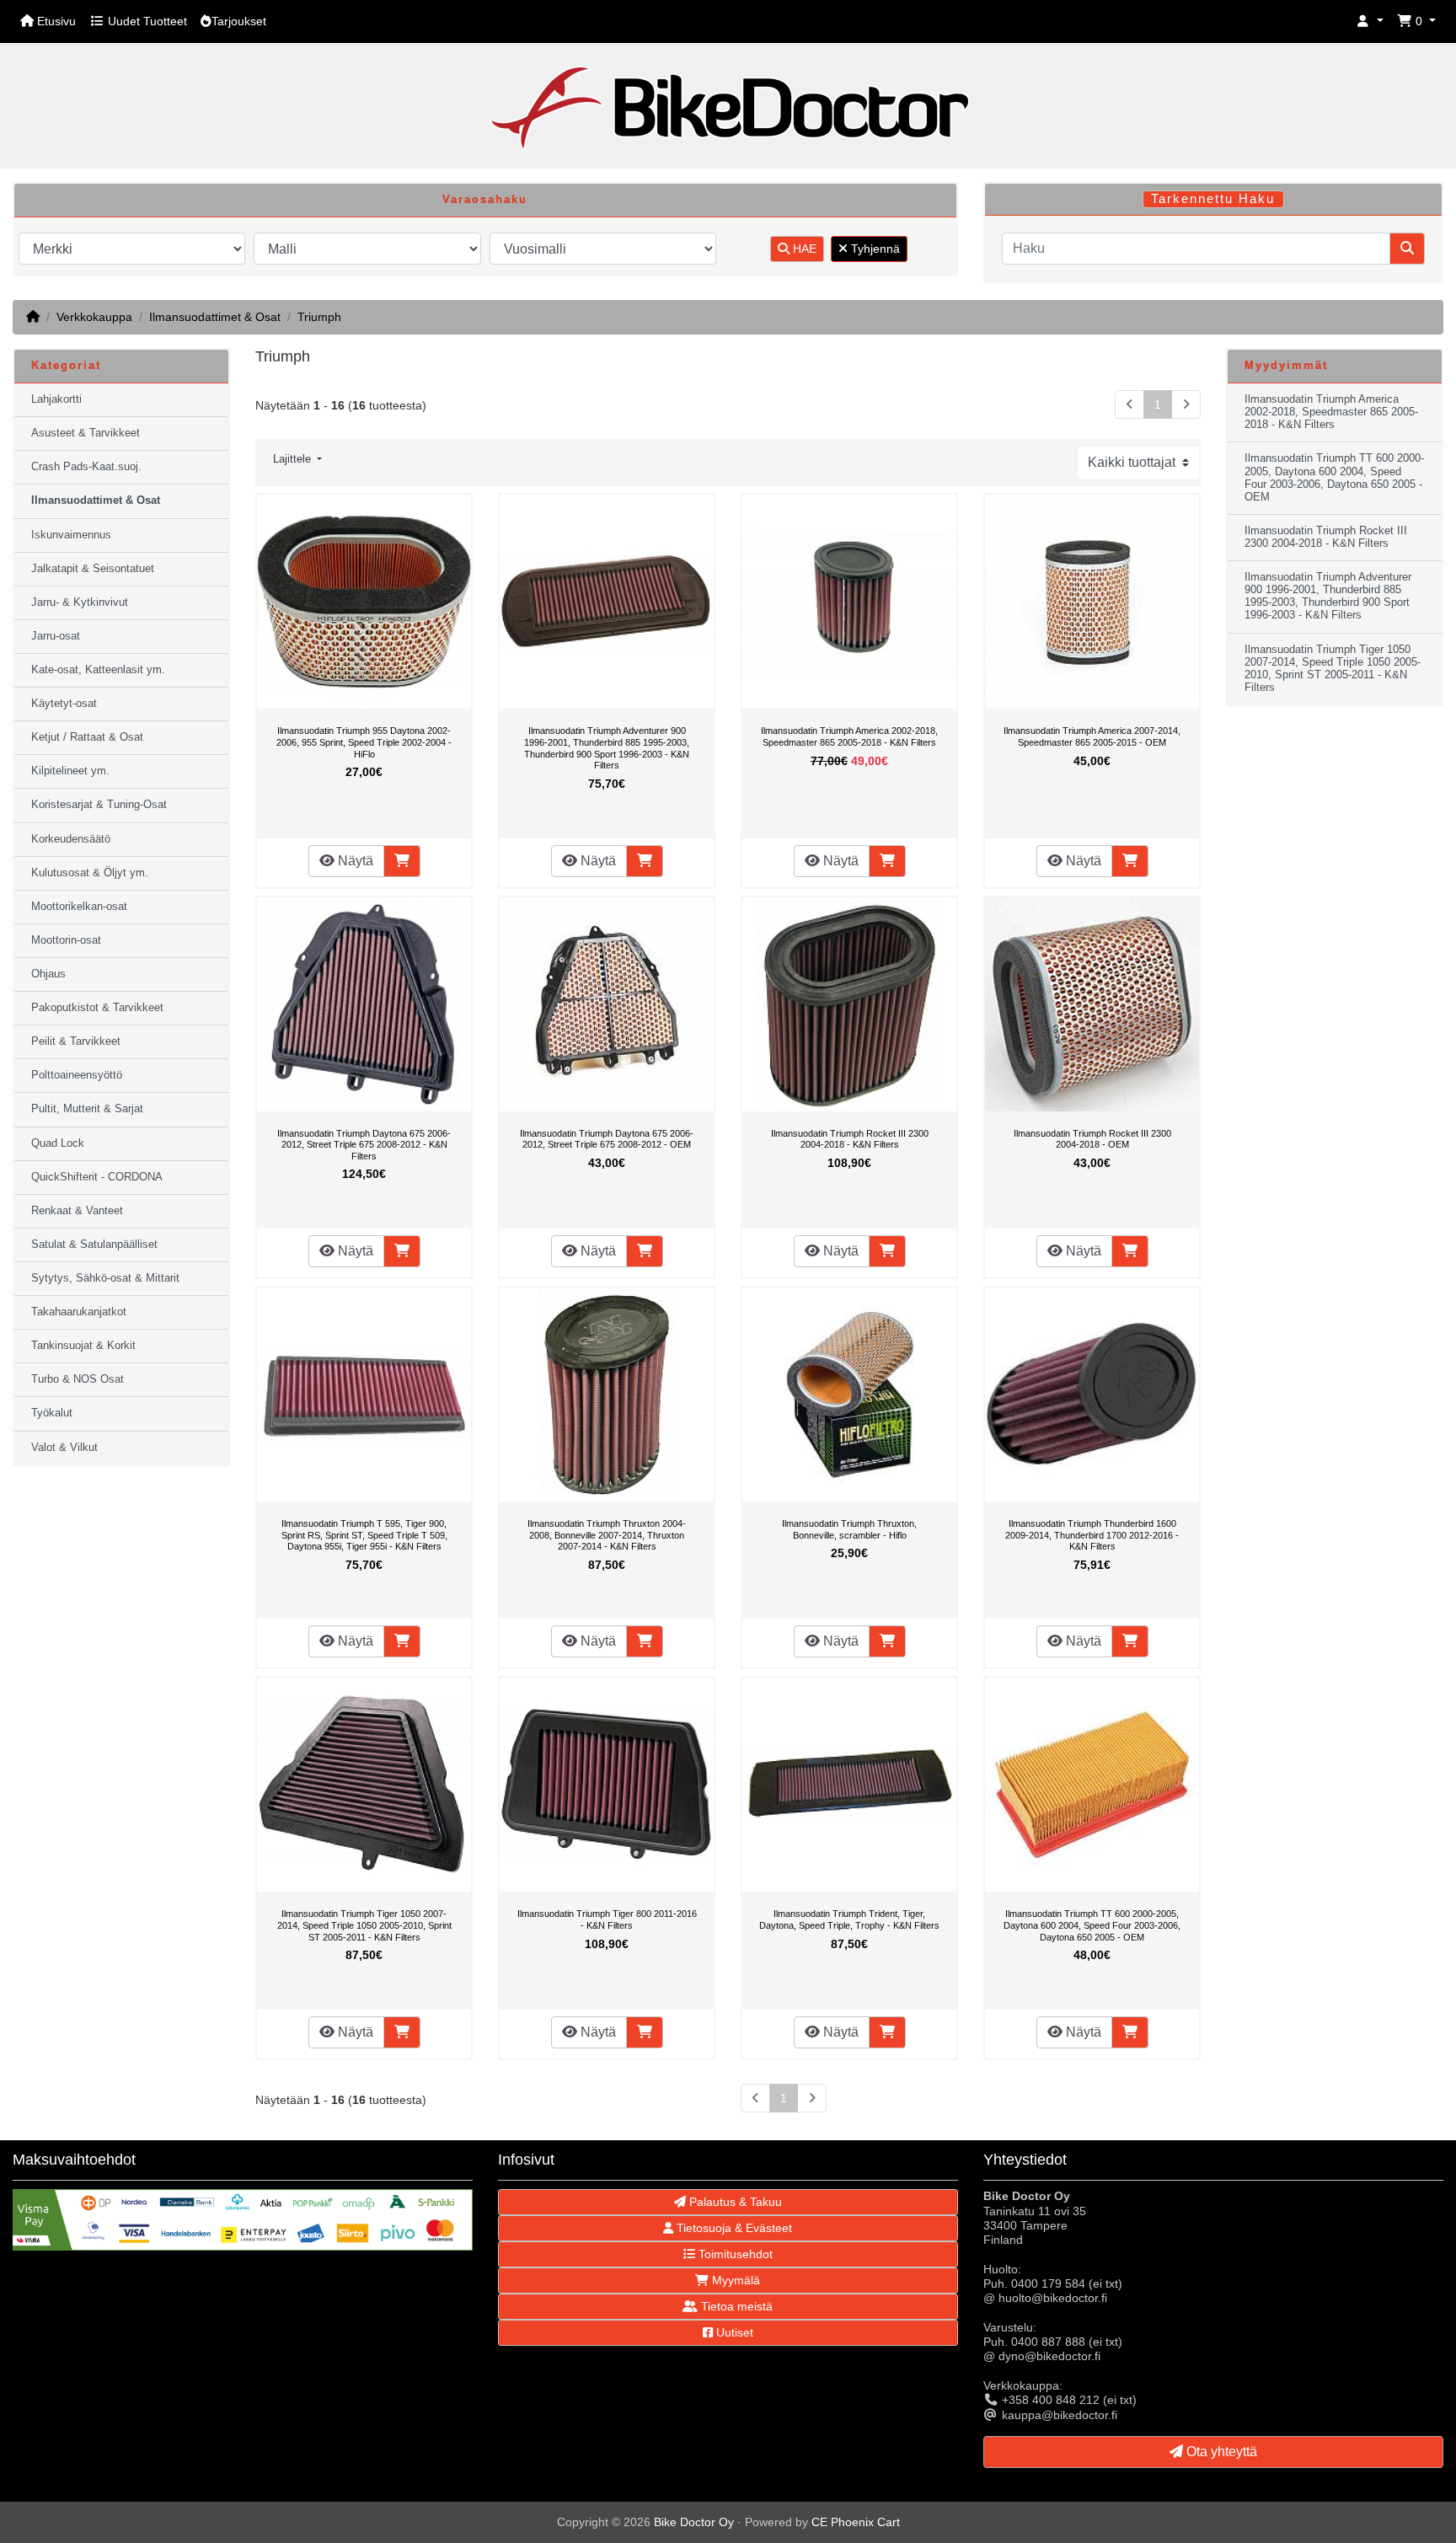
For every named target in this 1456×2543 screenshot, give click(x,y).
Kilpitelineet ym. (70, 771)
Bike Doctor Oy (694, 2522)
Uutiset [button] (733, 2332)
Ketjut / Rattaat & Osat (87, 737)
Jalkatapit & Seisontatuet (93, 569)
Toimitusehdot (734, 2254)
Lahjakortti (56, 399)
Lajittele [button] (294, 459)
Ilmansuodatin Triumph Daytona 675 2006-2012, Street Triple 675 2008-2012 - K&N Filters (364, 1145)
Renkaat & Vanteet (77, 1211)
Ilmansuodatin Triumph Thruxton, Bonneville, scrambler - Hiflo (849, 1529)
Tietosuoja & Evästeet (733, 2228)
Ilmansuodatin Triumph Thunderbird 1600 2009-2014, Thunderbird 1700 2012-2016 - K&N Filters (1092, 1535)
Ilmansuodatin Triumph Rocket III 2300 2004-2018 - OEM (1092, 1139)
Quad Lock (58, 1143)
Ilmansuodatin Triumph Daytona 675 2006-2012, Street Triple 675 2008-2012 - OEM (607, 1139)
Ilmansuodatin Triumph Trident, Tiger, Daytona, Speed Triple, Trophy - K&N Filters (849, 1919)
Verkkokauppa (94, 317)
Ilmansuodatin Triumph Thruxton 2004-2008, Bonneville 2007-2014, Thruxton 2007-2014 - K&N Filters (607, 1535)
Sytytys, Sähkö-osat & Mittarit (105, 1278)
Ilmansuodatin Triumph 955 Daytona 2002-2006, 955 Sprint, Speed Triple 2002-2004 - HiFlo (364, 742)
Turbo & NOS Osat (78, 1379)
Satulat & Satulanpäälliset (94, 1245)
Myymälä (734, 2280)
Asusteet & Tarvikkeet (86, 433)
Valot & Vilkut (64, 1448)
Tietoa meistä (735, 2306)
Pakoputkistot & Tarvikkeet (97, 1008)
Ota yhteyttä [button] (1220, 2452)
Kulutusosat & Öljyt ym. (90, 873)
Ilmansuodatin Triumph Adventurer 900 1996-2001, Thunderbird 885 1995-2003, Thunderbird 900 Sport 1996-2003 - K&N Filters (607, 748)
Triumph (319, 317)
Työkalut (52, 1413)
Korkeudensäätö (71, 839)
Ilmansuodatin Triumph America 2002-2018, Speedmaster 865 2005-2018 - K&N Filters (849, 736)
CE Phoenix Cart (856, 2522)
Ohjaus (48, 974)
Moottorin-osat (66, 940)
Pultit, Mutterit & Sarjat (87, 1109)
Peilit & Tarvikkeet (76, 1041)
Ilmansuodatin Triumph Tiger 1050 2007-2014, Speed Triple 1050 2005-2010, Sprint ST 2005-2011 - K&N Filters (364, 1925)
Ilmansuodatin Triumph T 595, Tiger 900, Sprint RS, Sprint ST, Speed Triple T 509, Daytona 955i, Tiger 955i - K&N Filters (364, 1535)
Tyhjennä (874, 249)
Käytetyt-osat (64, 704)
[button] (1370, 21)
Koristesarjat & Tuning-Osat (99, 805)
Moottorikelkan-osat (79, 907)
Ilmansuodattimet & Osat (215, 317)
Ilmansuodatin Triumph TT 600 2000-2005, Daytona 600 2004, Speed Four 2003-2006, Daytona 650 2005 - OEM (1092, 1925)
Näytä (354, 861)
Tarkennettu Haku (1213, 199)
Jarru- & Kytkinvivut (80, 602)
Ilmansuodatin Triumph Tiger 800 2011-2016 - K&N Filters (607, 1919)
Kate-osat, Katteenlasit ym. (98, 670)
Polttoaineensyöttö (77, 1075)
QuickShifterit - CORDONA (97, 1177)
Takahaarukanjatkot (79, 1312)
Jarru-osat (56, 636)
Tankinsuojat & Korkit (83, 1346)
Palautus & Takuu (734, 2202)
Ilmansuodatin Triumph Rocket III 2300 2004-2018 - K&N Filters (850, 1139)
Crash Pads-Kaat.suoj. (86, 467)
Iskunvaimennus (71, 535)
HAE (803, 249)
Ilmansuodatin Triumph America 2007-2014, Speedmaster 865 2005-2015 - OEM (1092, 736)
